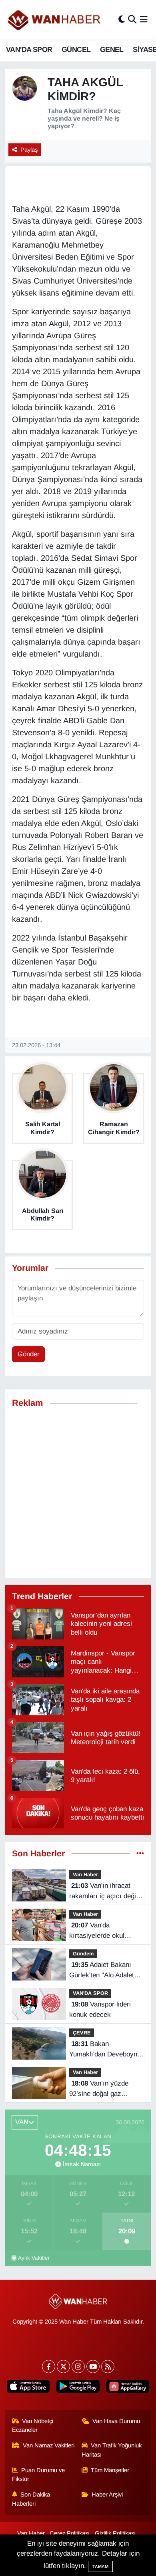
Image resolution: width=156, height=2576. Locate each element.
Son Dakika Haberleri (31, 2499)
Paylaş (29, 150)
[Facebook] (49, 2367)
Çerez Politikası (70, 2533)
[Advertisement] (78, 1493)
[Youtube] (93, 2367)
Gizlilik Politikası (115, 2533)
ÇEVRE (82, 2033)
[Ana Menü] (144, 20)
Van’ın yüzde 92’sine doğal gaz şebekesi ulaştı (99, 2089)
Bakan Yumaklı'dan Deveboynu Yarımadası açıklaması (105, 2050)
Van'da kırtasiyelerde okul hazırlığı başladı (97, 1931)
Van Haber (85, 1874)
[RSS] (108, 2367)
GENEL (112, 50)
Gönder (29, 1354)
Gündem (83, 1954)
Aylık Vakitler (34, 2258)
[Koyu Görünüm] (122, 20)
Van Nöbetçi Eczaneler (33, 2425)
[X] (63, 2367)
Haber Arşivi (107, 2495)
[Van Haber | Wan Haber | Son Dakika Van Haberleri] (55, 20)
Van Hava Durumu (116, 2421)
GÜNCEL (76, 50)
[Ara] (132, 20)
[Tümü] (140, 1854)
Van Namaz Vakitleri (49, 2445)
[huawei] (128, 2388)
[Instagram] (78, 2367)
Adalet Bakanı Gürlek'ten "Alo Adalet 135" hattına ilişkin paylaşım (102, 1971)
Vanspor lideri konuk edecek (100, 2009)
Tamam (100, 2566)
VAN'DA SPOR (29, 50)
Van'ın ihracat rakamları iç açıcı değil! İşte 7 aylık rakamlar (104, 1891)
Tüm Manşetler (110, 2470)
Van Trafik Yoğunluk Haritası (112, 2450)
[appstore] (28, 2388)
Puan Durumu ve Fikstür (39, 2475)
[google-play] (78, 2388)
